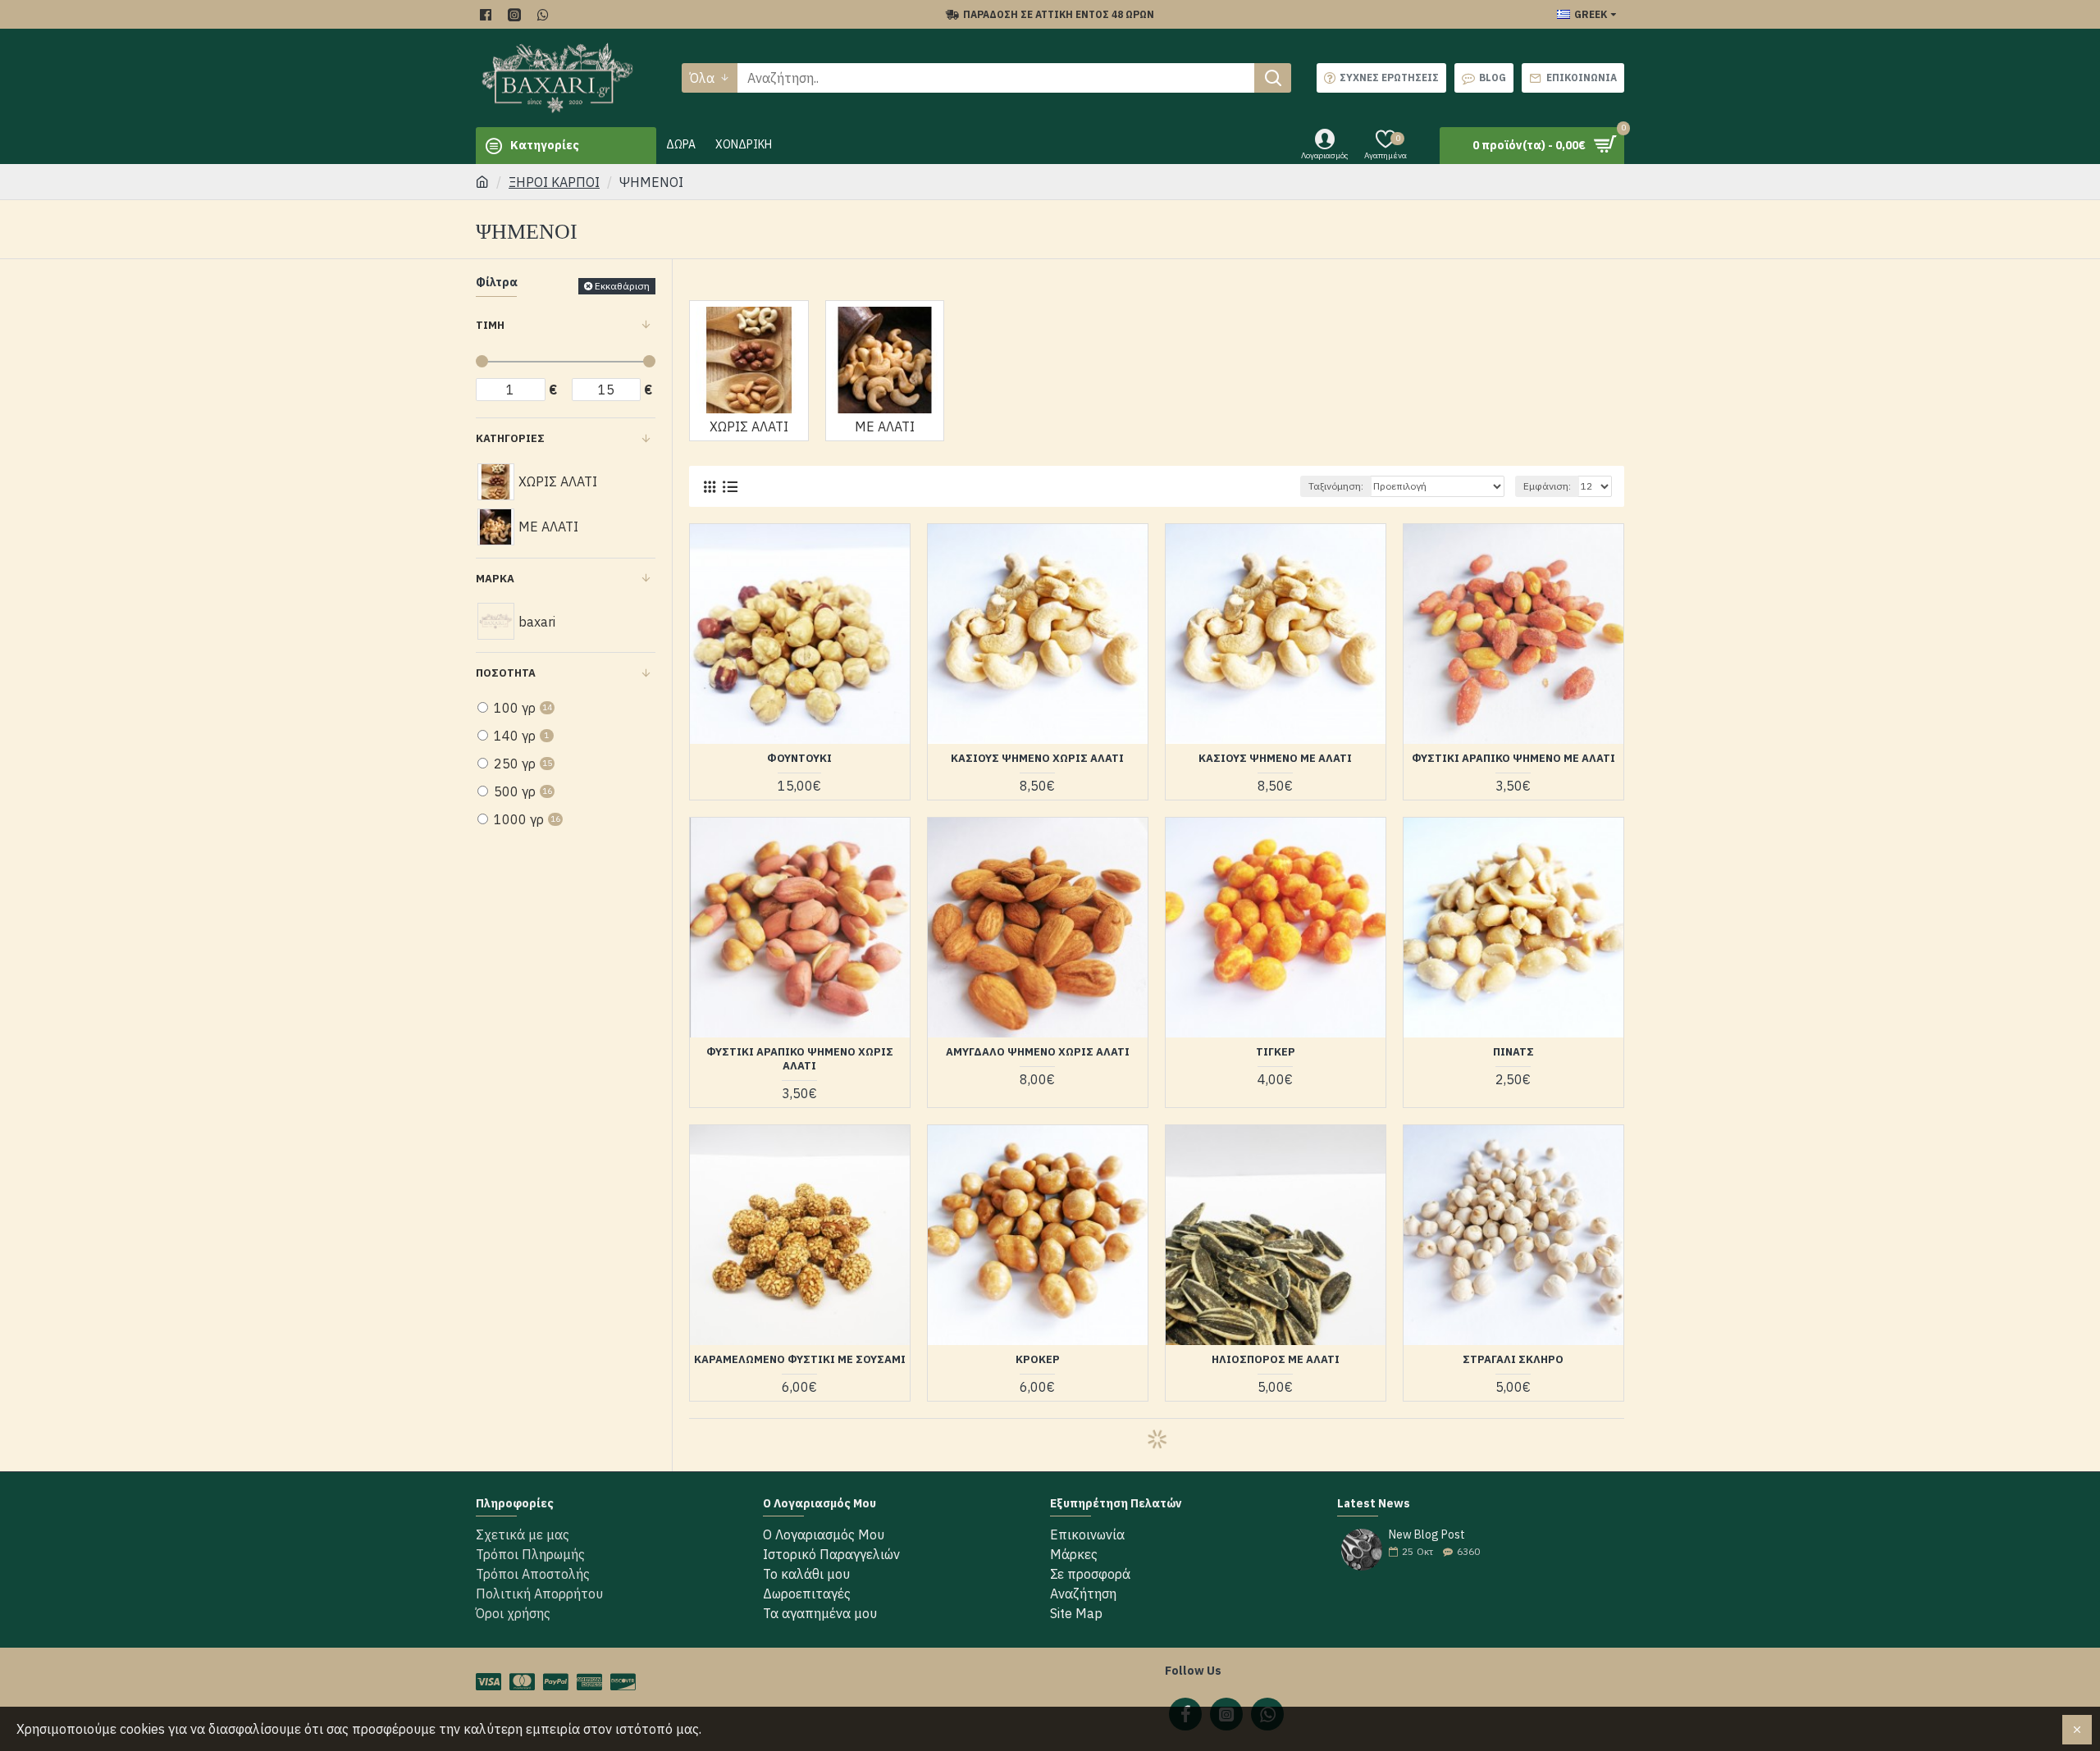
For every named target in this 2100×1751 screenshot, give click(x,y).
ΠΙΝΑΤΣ (1513, 1052)
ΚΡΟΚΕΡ (1038, 1360)
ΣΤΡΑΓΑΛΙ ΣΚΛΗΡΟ (1513, 1360)
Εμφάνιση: (1547, 486)
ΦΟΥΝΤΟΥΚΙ (799, 759)
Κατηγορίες (510, 438)
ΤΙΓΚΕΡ (1276, 1052)
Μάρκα (495, 579)
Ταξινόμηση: (1336, 486)
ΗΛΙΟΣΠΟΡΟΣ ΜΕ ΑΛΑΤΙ (1276, 1360)
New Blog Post (1427, 1535)
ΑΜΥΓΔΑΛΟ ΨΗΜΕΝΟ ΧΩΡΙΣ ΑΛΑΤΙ (1038, 1052)
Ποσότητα (506, 673)
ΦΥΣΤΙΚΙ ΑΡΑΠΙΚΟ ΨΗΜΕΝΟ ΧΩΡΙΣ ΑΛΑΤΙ (800, 1059)
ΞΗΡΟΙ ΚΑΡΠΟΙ (554, 182)
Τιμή (490, 325)
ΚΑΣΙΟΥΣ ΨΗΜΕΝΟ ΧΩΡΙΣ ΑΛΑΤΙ (1037, 759)
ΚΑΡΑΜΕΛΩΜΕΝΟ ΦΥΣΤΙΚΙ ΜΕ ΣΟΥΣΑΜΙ (800, 1360)
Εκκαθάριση (622, 286)
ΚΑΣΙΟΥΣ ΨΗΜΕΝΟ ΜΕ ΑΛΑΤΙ (1275, 759)
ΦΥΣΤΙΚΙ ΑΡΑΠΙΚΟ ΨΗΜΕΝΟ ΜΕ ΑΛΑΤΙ (1513, 759)
